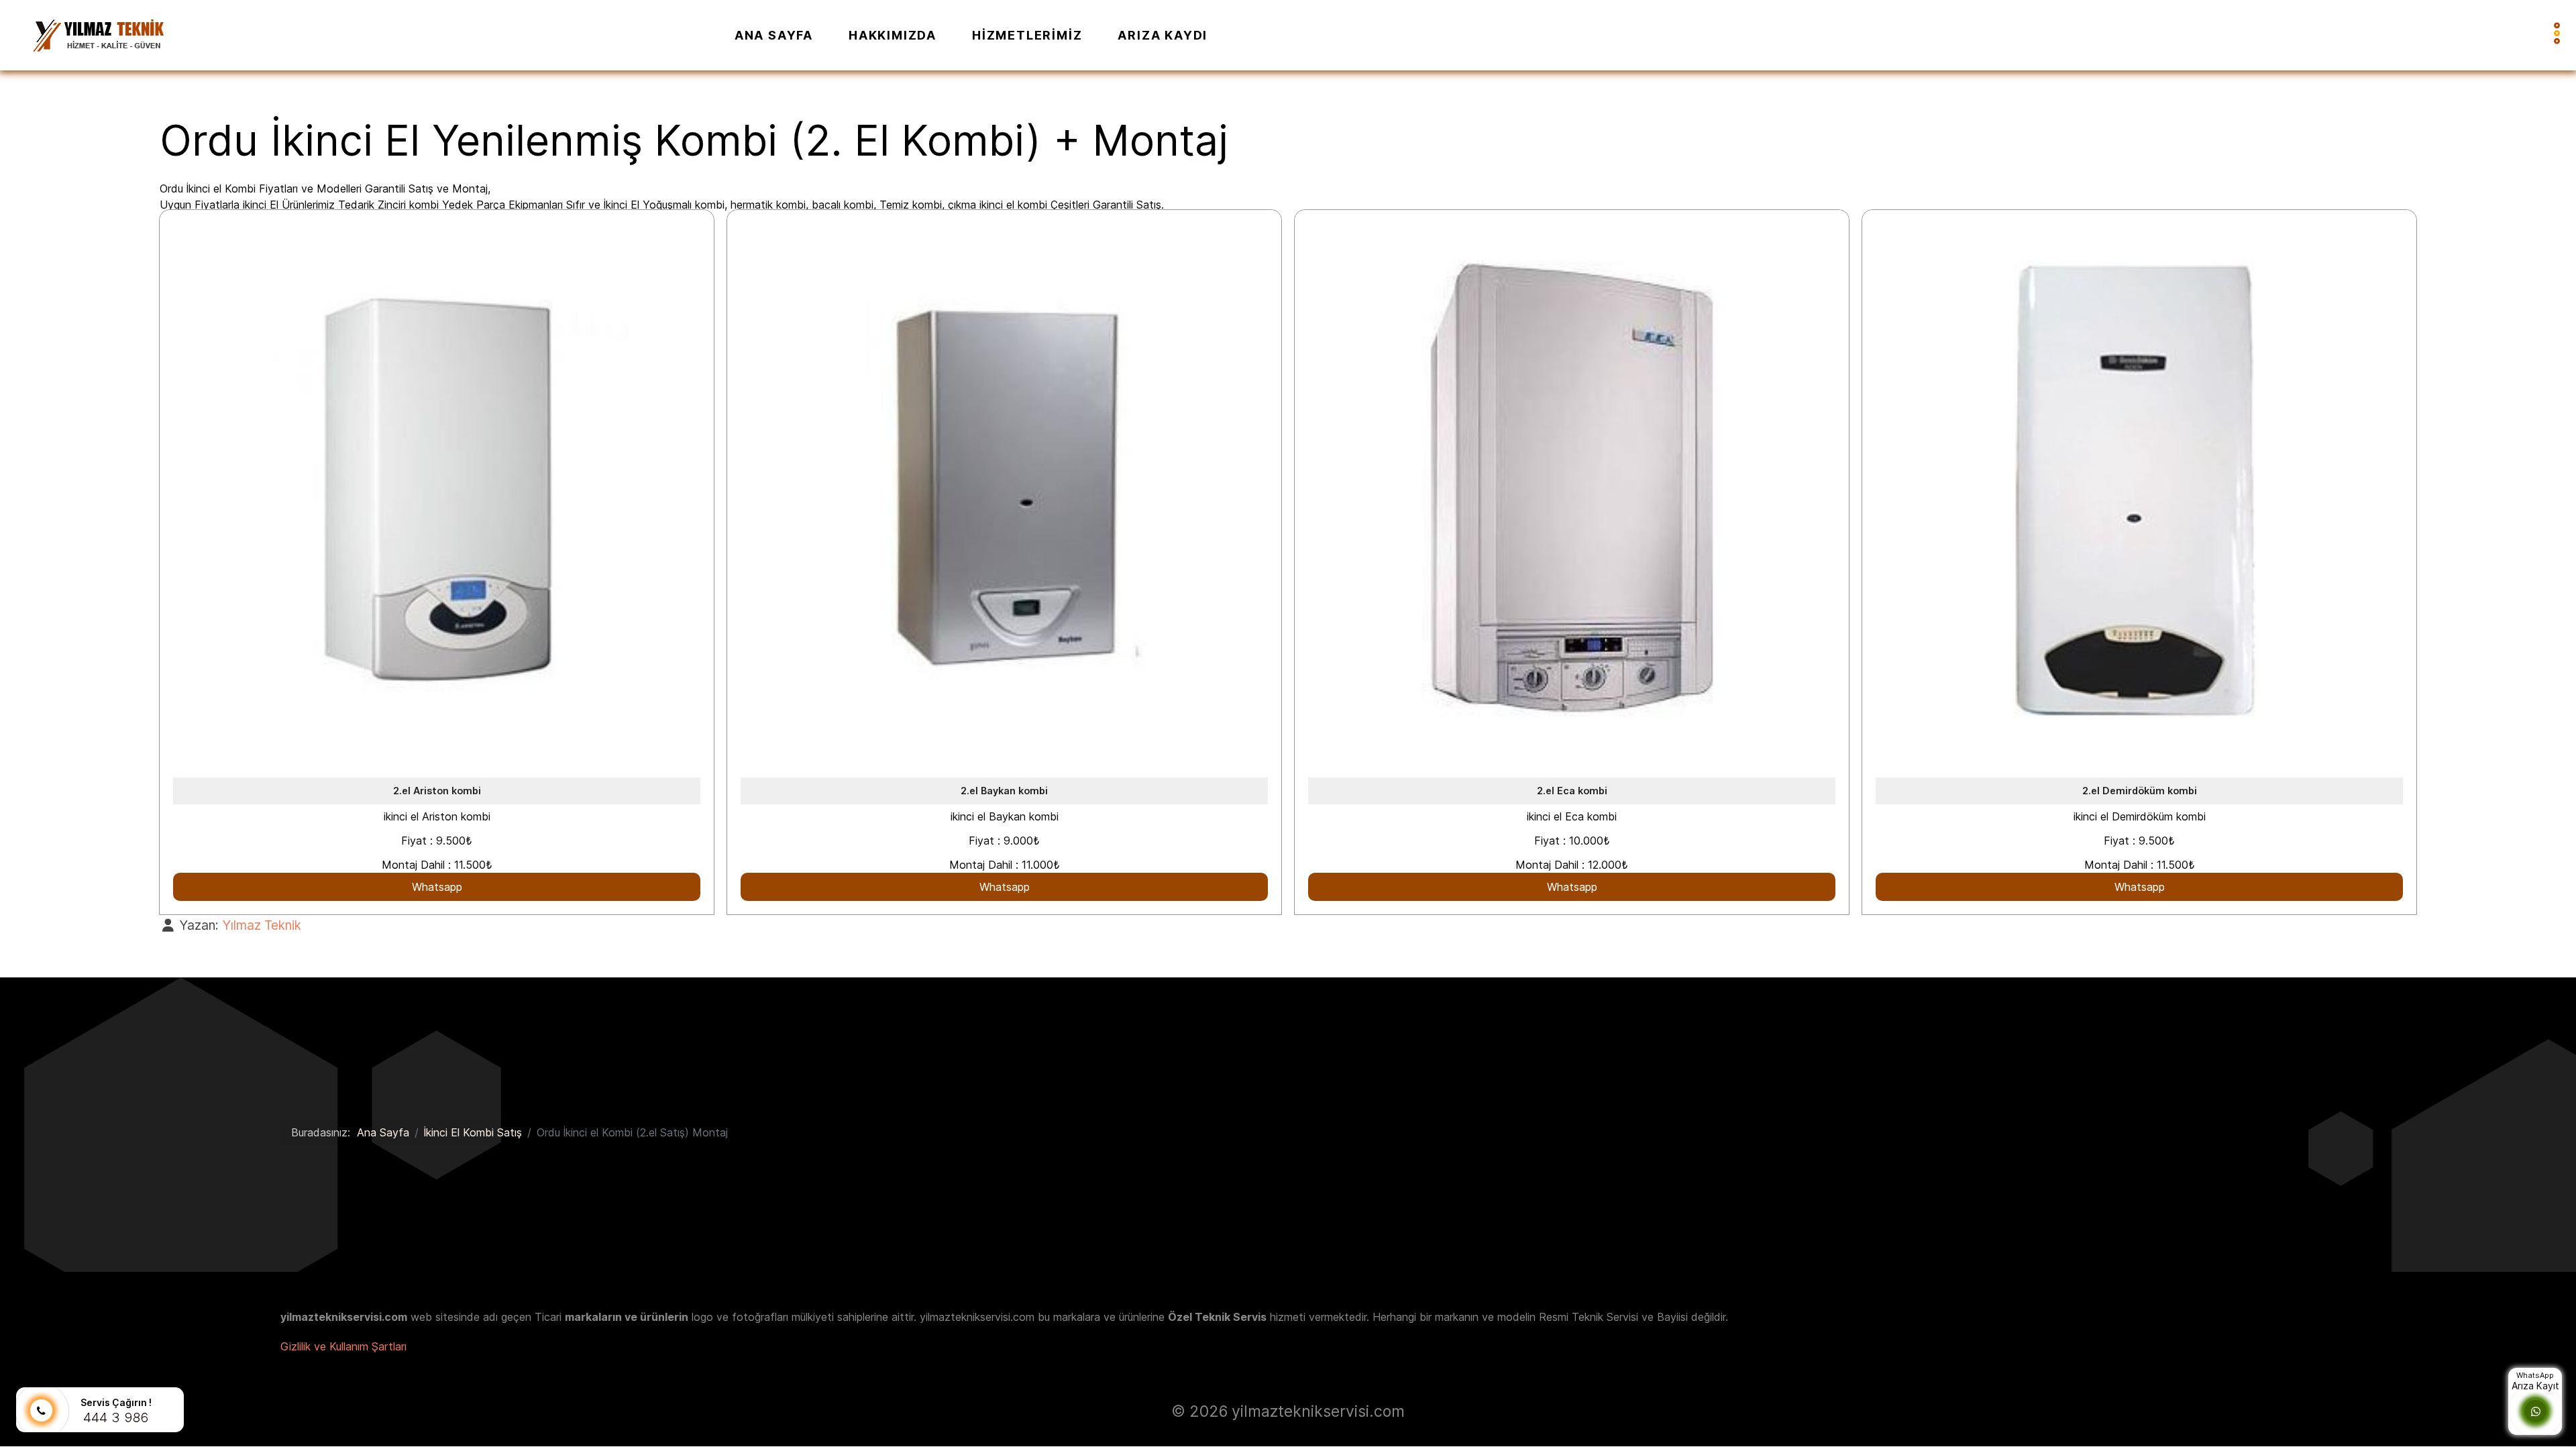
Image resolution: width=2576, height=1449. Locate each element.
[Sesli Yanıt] (41, 1411)
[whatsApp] (2536, 1411)
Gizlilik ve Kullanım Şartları (343, 1346)
